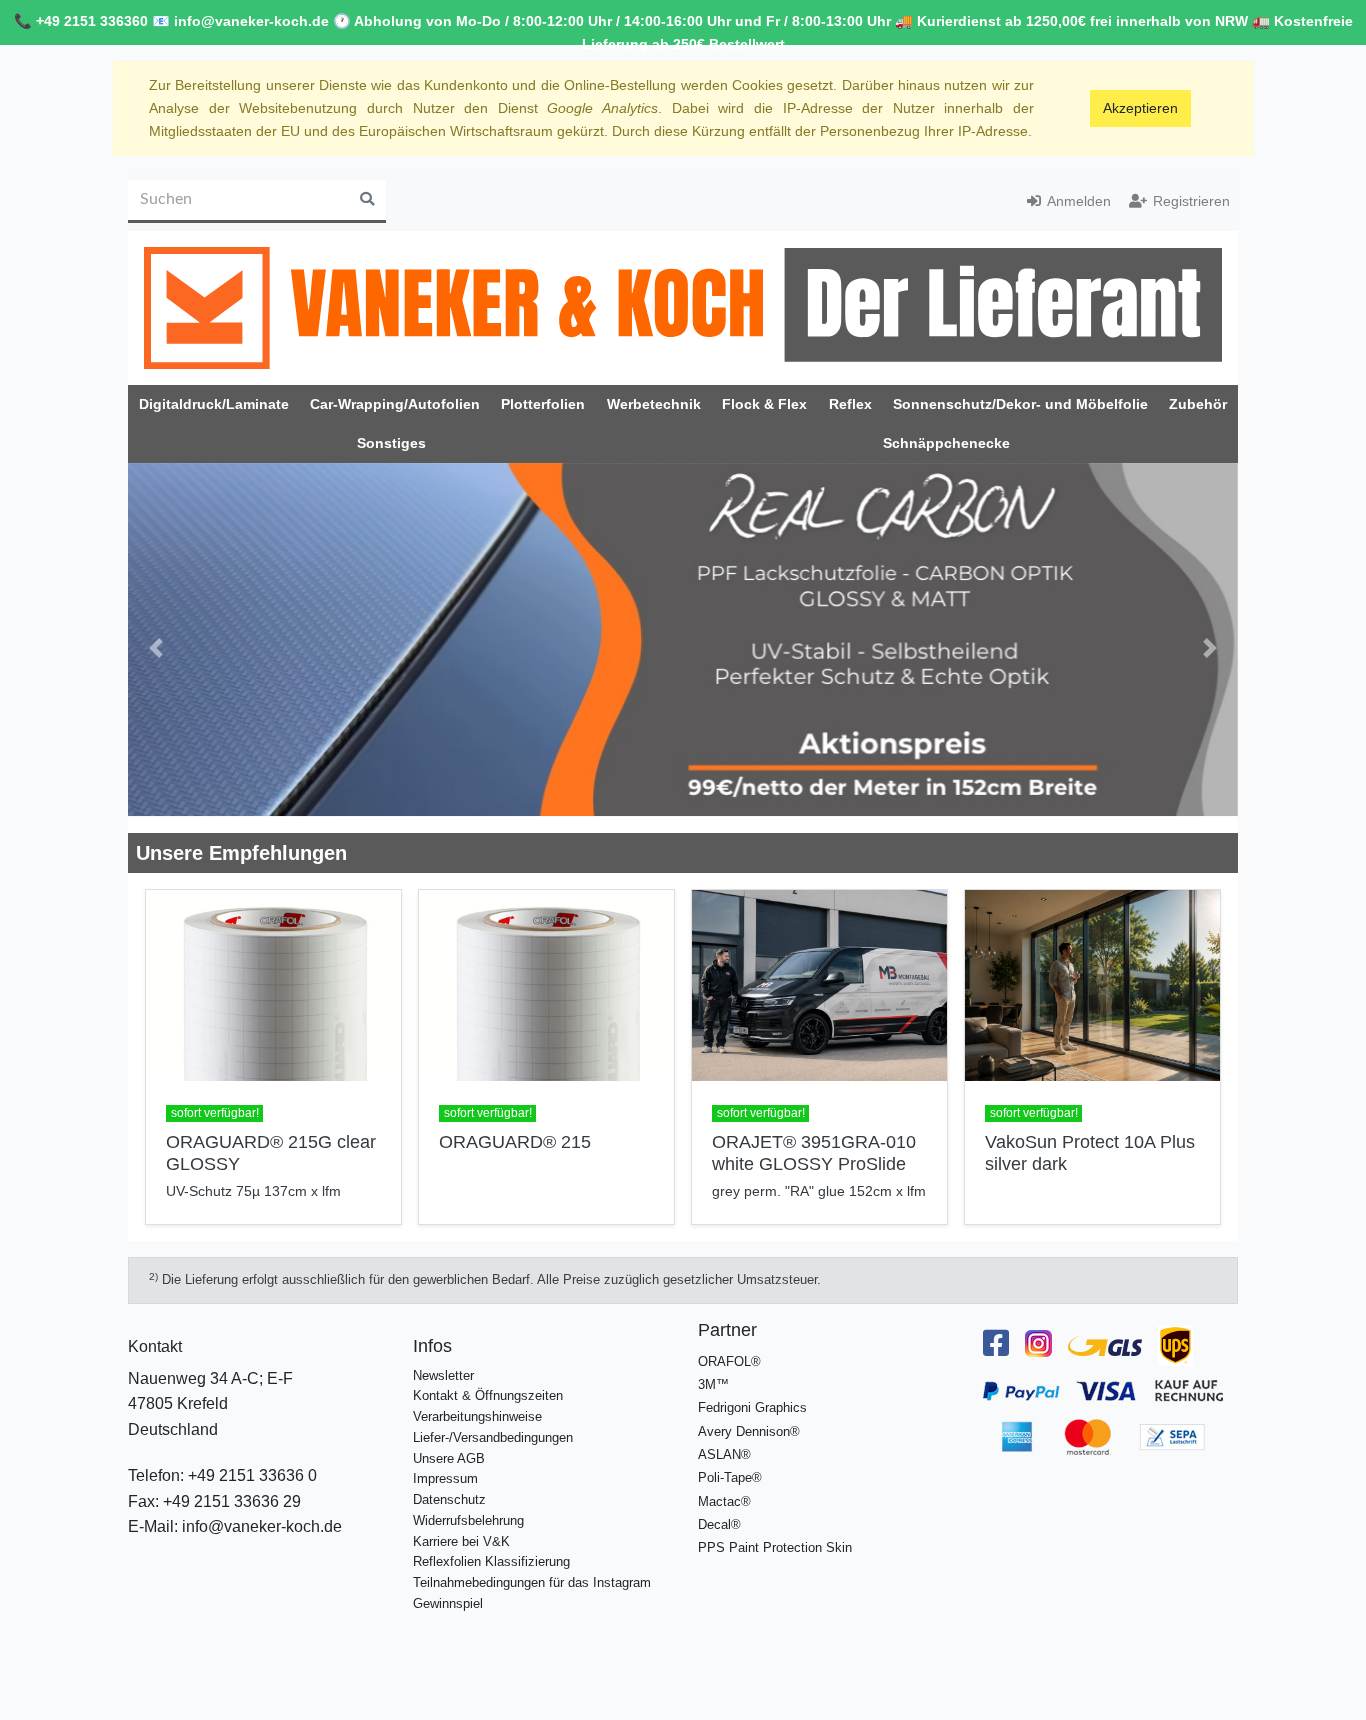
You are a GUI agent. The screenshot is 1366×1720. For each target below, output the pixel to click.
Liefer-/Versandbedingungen (493, 1420)
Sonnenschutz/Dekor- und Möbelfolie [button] (1020, 404)
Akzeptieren (1140, 108)
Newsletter (443, 1358)
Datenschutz (449, 1482)
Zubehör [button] (1198, 404)
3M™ (713, 1367)
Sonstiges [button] (391, 443)
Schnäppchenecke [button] (946, 443)
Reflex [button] (850, 404)
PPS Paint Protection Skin (775, 1530)
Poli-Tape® (730, 1460)
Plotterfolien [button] (543, 404)
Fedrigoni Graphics (752, 1391)
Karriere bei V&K (461, 1524)
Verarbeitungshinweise (477, 1399)
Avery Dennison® (749, 1414)
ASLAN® (724, 1437)
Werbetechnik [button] (654, 404)
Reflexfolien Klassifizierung (491, 1544)
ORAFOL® (729, 1344)
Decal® (719, 1507)
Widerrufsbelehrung (468, 1503)
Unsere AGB (449, 1441)
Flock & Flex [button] (764, 404)
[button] (156, 639)
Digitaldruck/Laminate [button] (214, 404)
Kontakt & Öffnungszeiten (488, 1379)
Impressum (445, 1462)
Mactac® (724, 1484)
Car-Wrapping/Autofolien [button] (395, 404)
